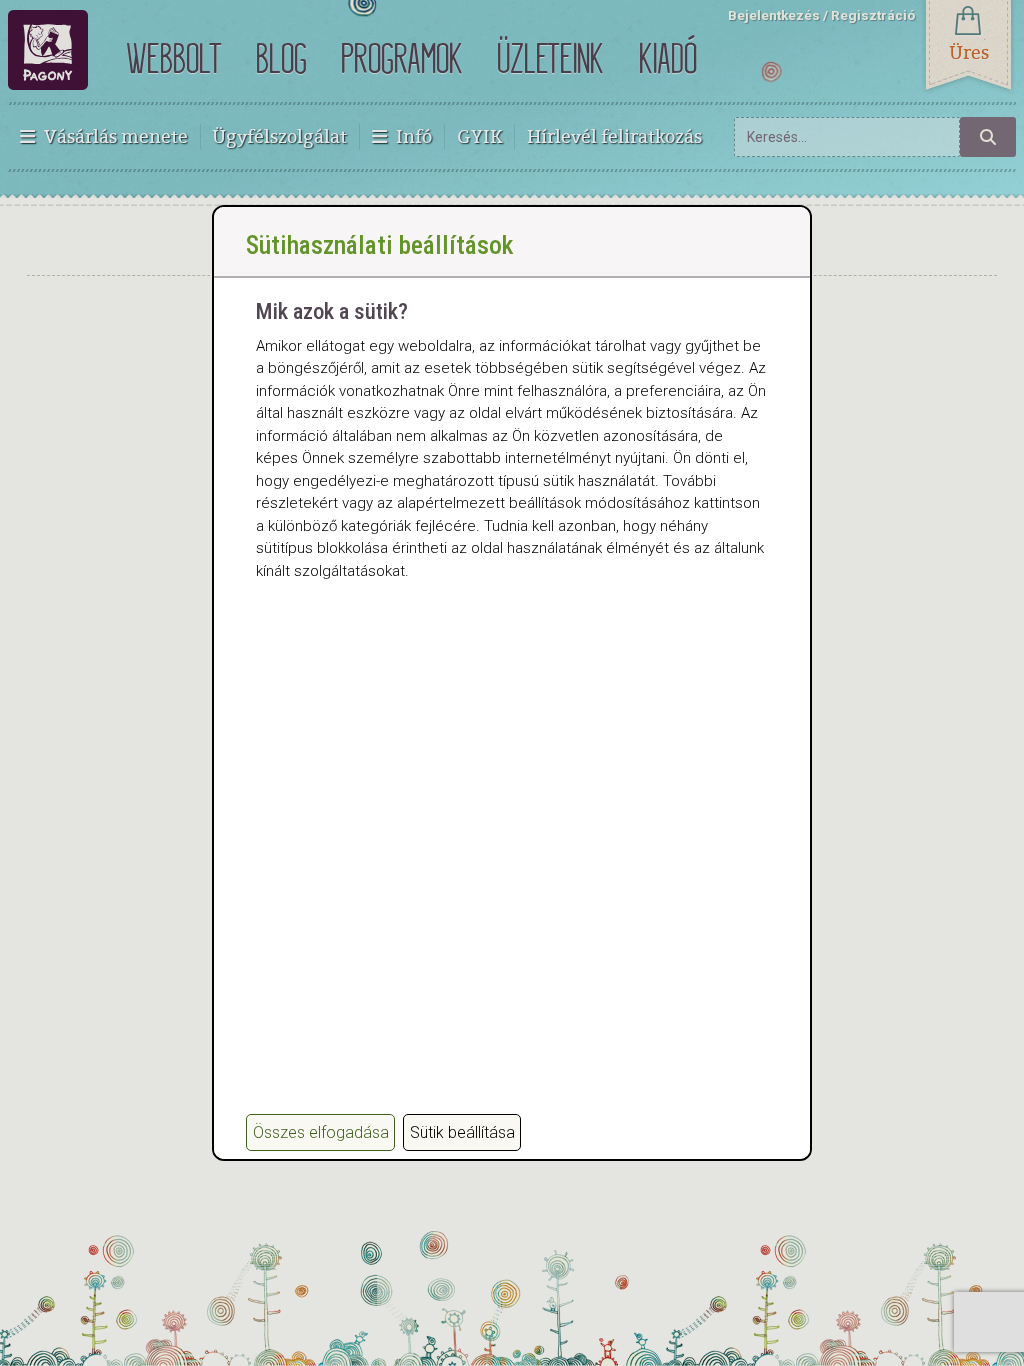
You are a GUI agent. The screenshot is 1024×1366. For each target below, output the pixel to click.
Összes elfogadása (321, 1132)
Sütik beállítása (462, 1132)
